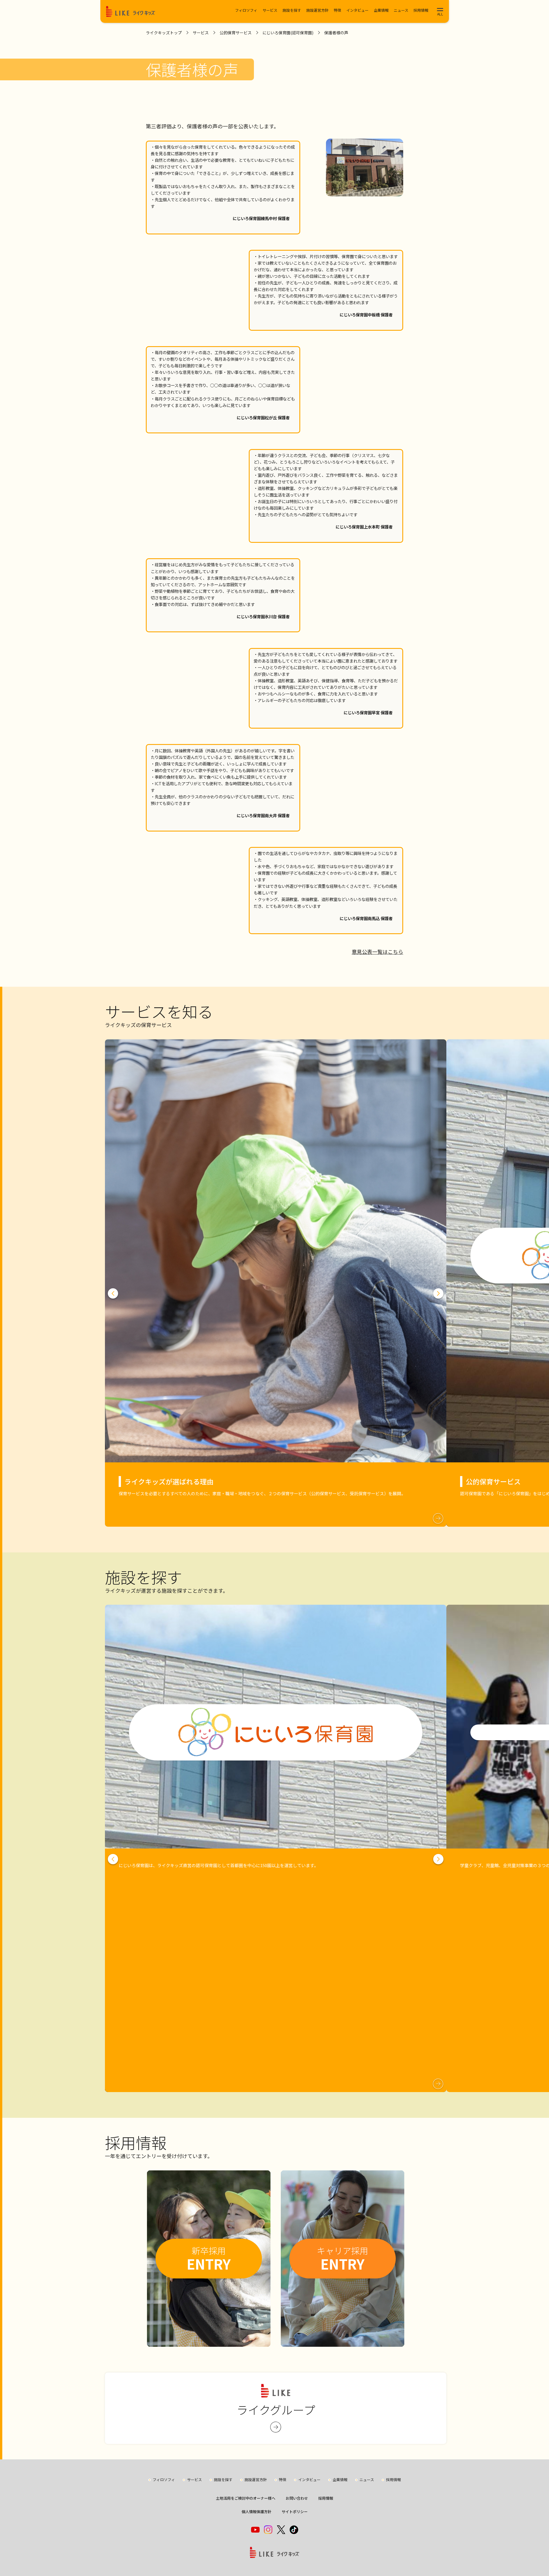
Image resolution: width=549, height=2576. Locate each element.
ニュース (401, 10)
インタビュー (357, 10)
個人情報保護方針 (256, 2512)
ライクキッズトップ (164, 33)
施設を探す (292, 10)
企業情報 (381, 10)
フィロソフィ (246, 10)
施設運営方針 (317, 10)
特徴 (337, 10)
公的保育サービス (236, 33)
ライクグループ (276, 2410)
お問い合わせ (297, 2498)
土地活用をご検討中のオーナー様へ (246, 2498)
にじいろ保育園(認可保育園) (288, 33)
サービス (270, 10)
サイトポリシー (295, 2512)
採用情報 (421, 10)
